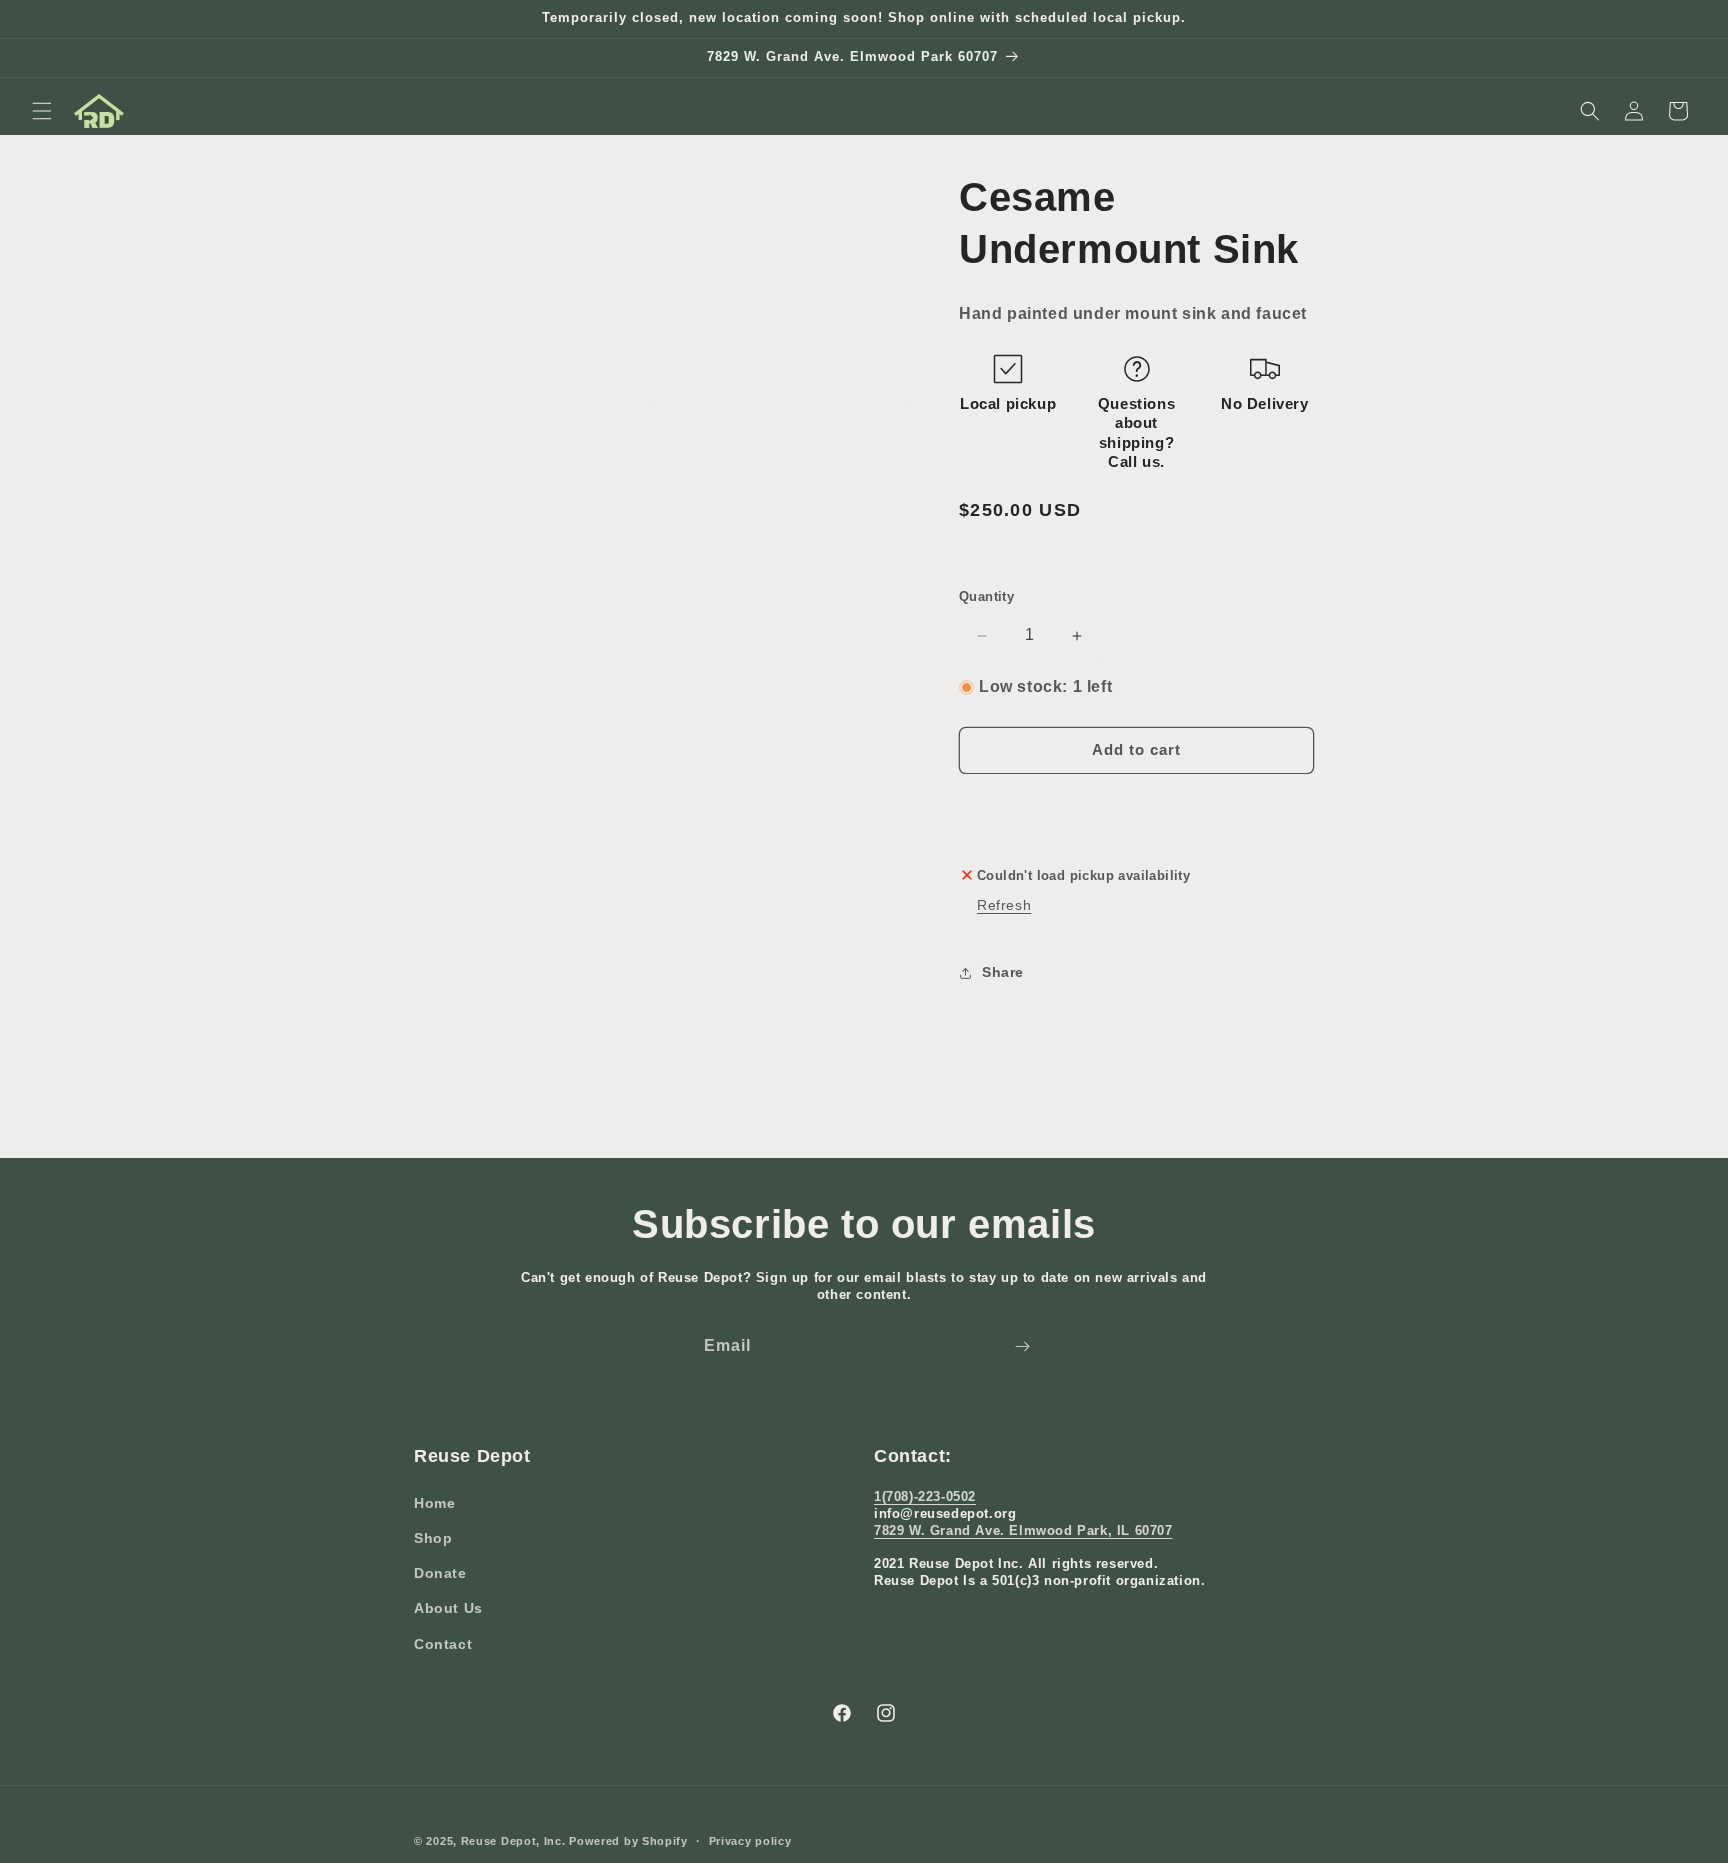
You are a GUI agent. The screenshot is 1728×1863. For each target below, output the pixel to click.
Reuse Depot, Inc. (513, 1841)
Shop (433, 1537)
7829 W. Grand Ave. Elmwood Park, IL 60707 (1023, 1529)
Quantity (986, 597)
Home (434, 1502)
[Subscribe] (1022, 1346)
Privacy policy (750, 1841)
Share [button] (1003, 972)
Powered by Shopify (628, 1841)
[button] (42, 111)
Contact (443, 1643)
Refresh (1004, 905)
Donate (440, 1572)
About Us (448, 1608)
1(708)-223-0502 (925, 1495)
